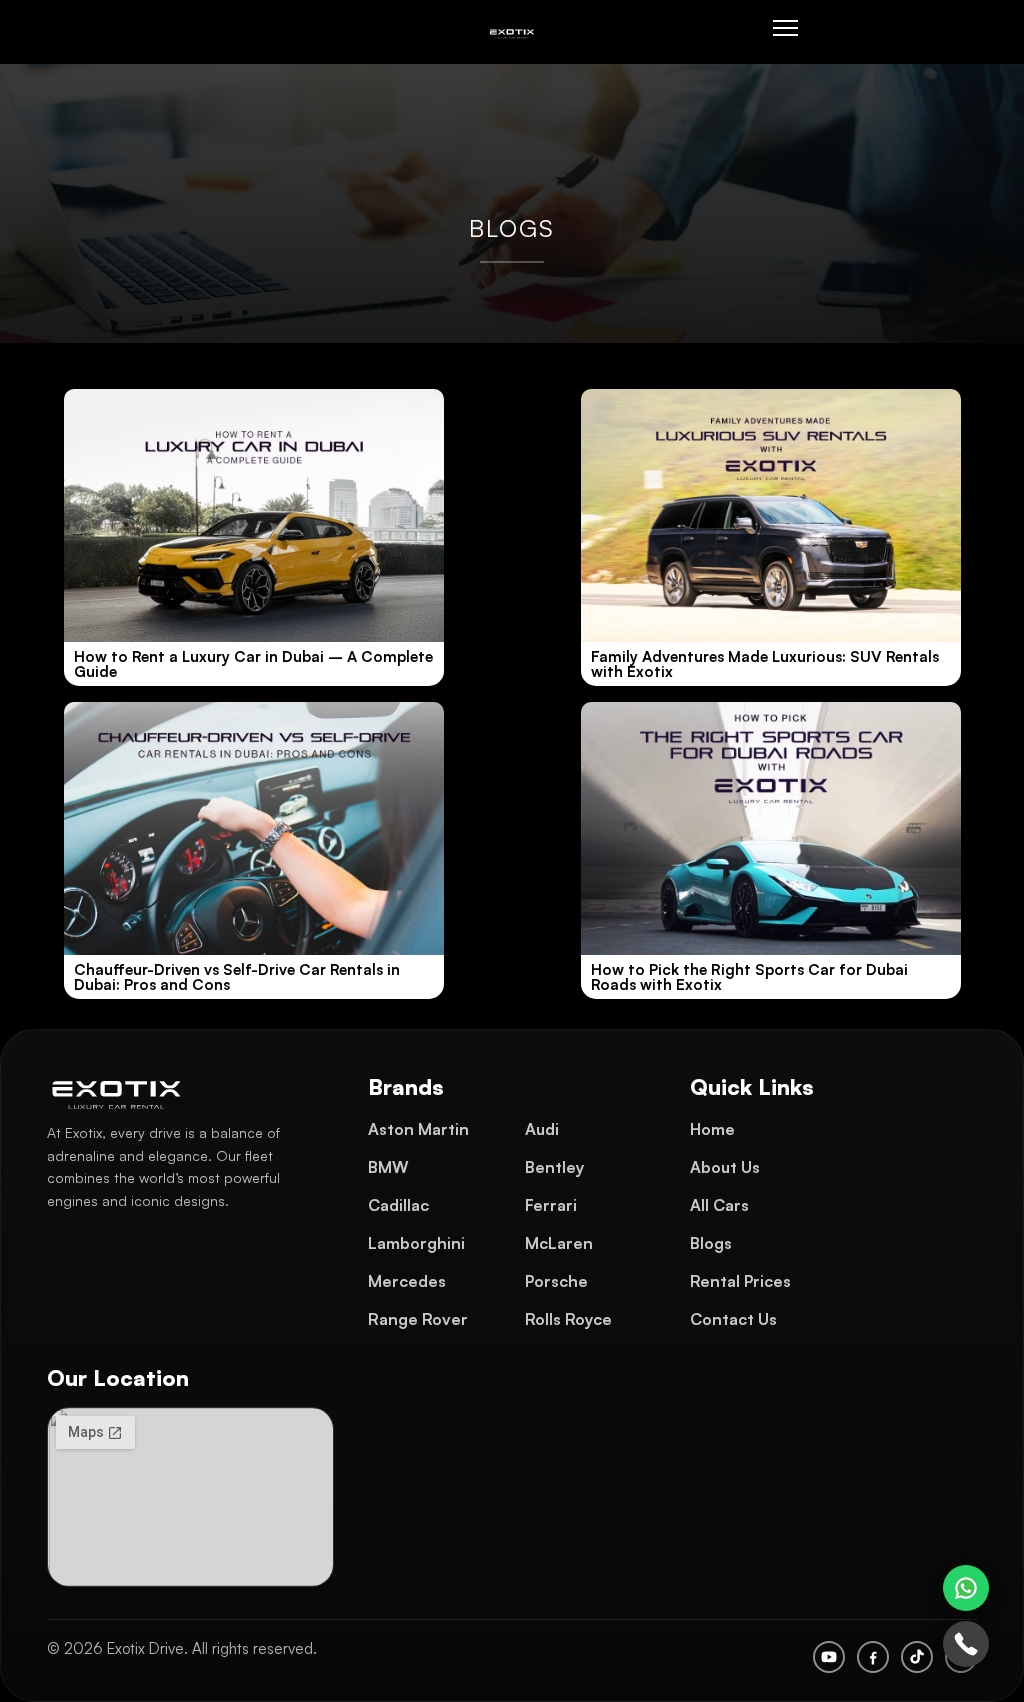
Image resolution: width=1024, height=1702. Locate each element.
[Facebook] (873, 1657)
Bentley (554, 1167)
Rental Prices (740, 1281)
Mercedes (407, 1281)
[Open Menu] (785, 28)
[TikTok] (917, 1657)
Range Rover (418, 1319)
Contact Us (733, 1319)
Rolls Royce (568, 1319)
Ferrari (551, 1205)
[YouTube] (829, 1657)
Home (712, 1129)
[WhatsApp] (966, 1588)
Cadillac (398, 1205)
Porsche (556, 1281)
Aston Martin (418, 1129)
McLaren (559, 1243)
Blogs (711, 1243)
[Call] (966, 1644)
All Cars (719, 1205)
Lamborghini (416, 1243)
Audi (542, 1129)
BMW (388, 1167)
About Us (725, 1167)
